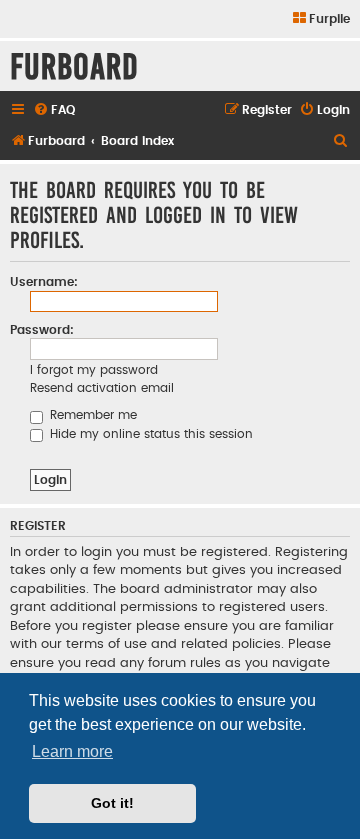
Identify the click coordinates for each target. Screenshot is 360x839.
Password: (42, 330)
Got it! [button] (112, 803)
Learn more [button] (72, 751)
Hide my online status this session (149, 434)
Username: (44, 282)
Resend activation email (102, 388)
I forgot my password (94, 370)
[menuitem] (320, 19)
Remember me (91, 415)
